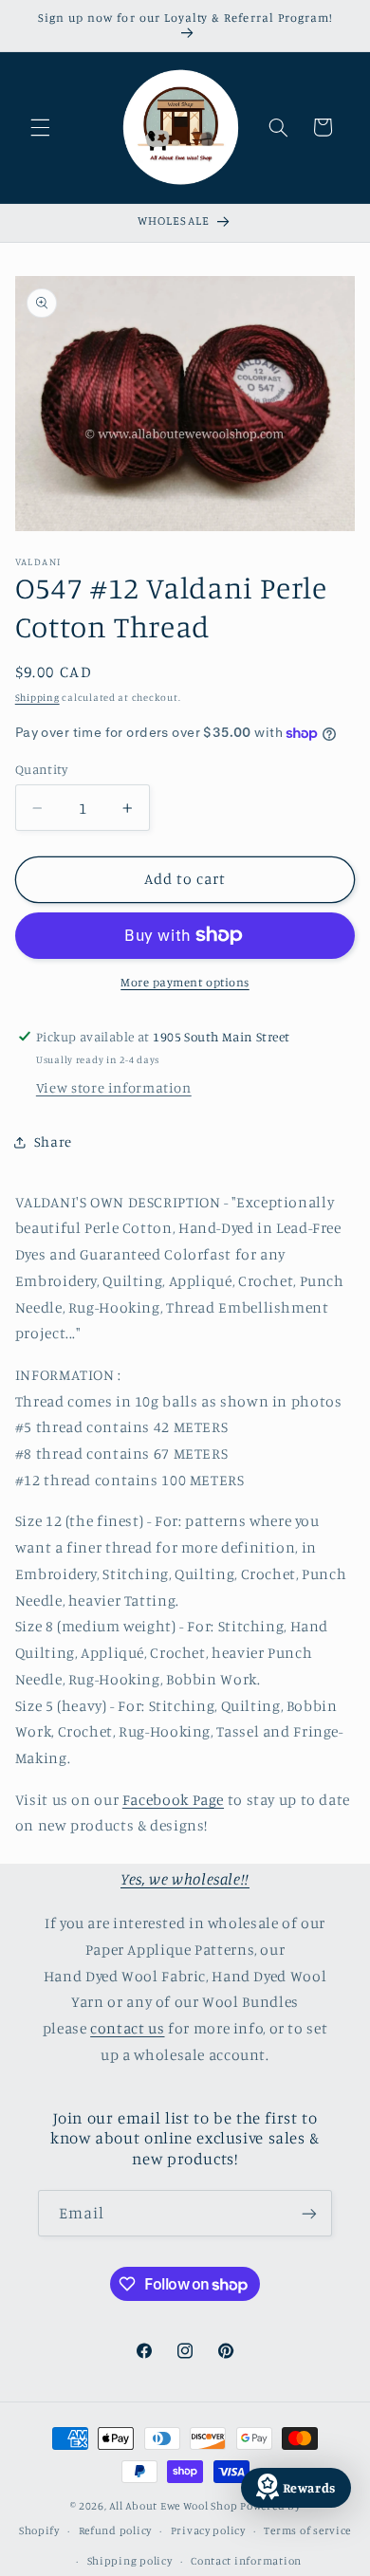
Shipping (37, 697)
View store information (114, 1087)
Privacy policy (208, 2530)
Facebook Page (173, 1800)
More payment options (185, 982)
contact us (127, 2028)
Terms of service (307, 2530)
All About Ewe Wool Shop (173, 2506)
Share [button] (53, 1141)
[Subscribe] (309, 2213)
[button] (40, 127)
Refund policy (116, 2530)
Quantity (41, 769)
